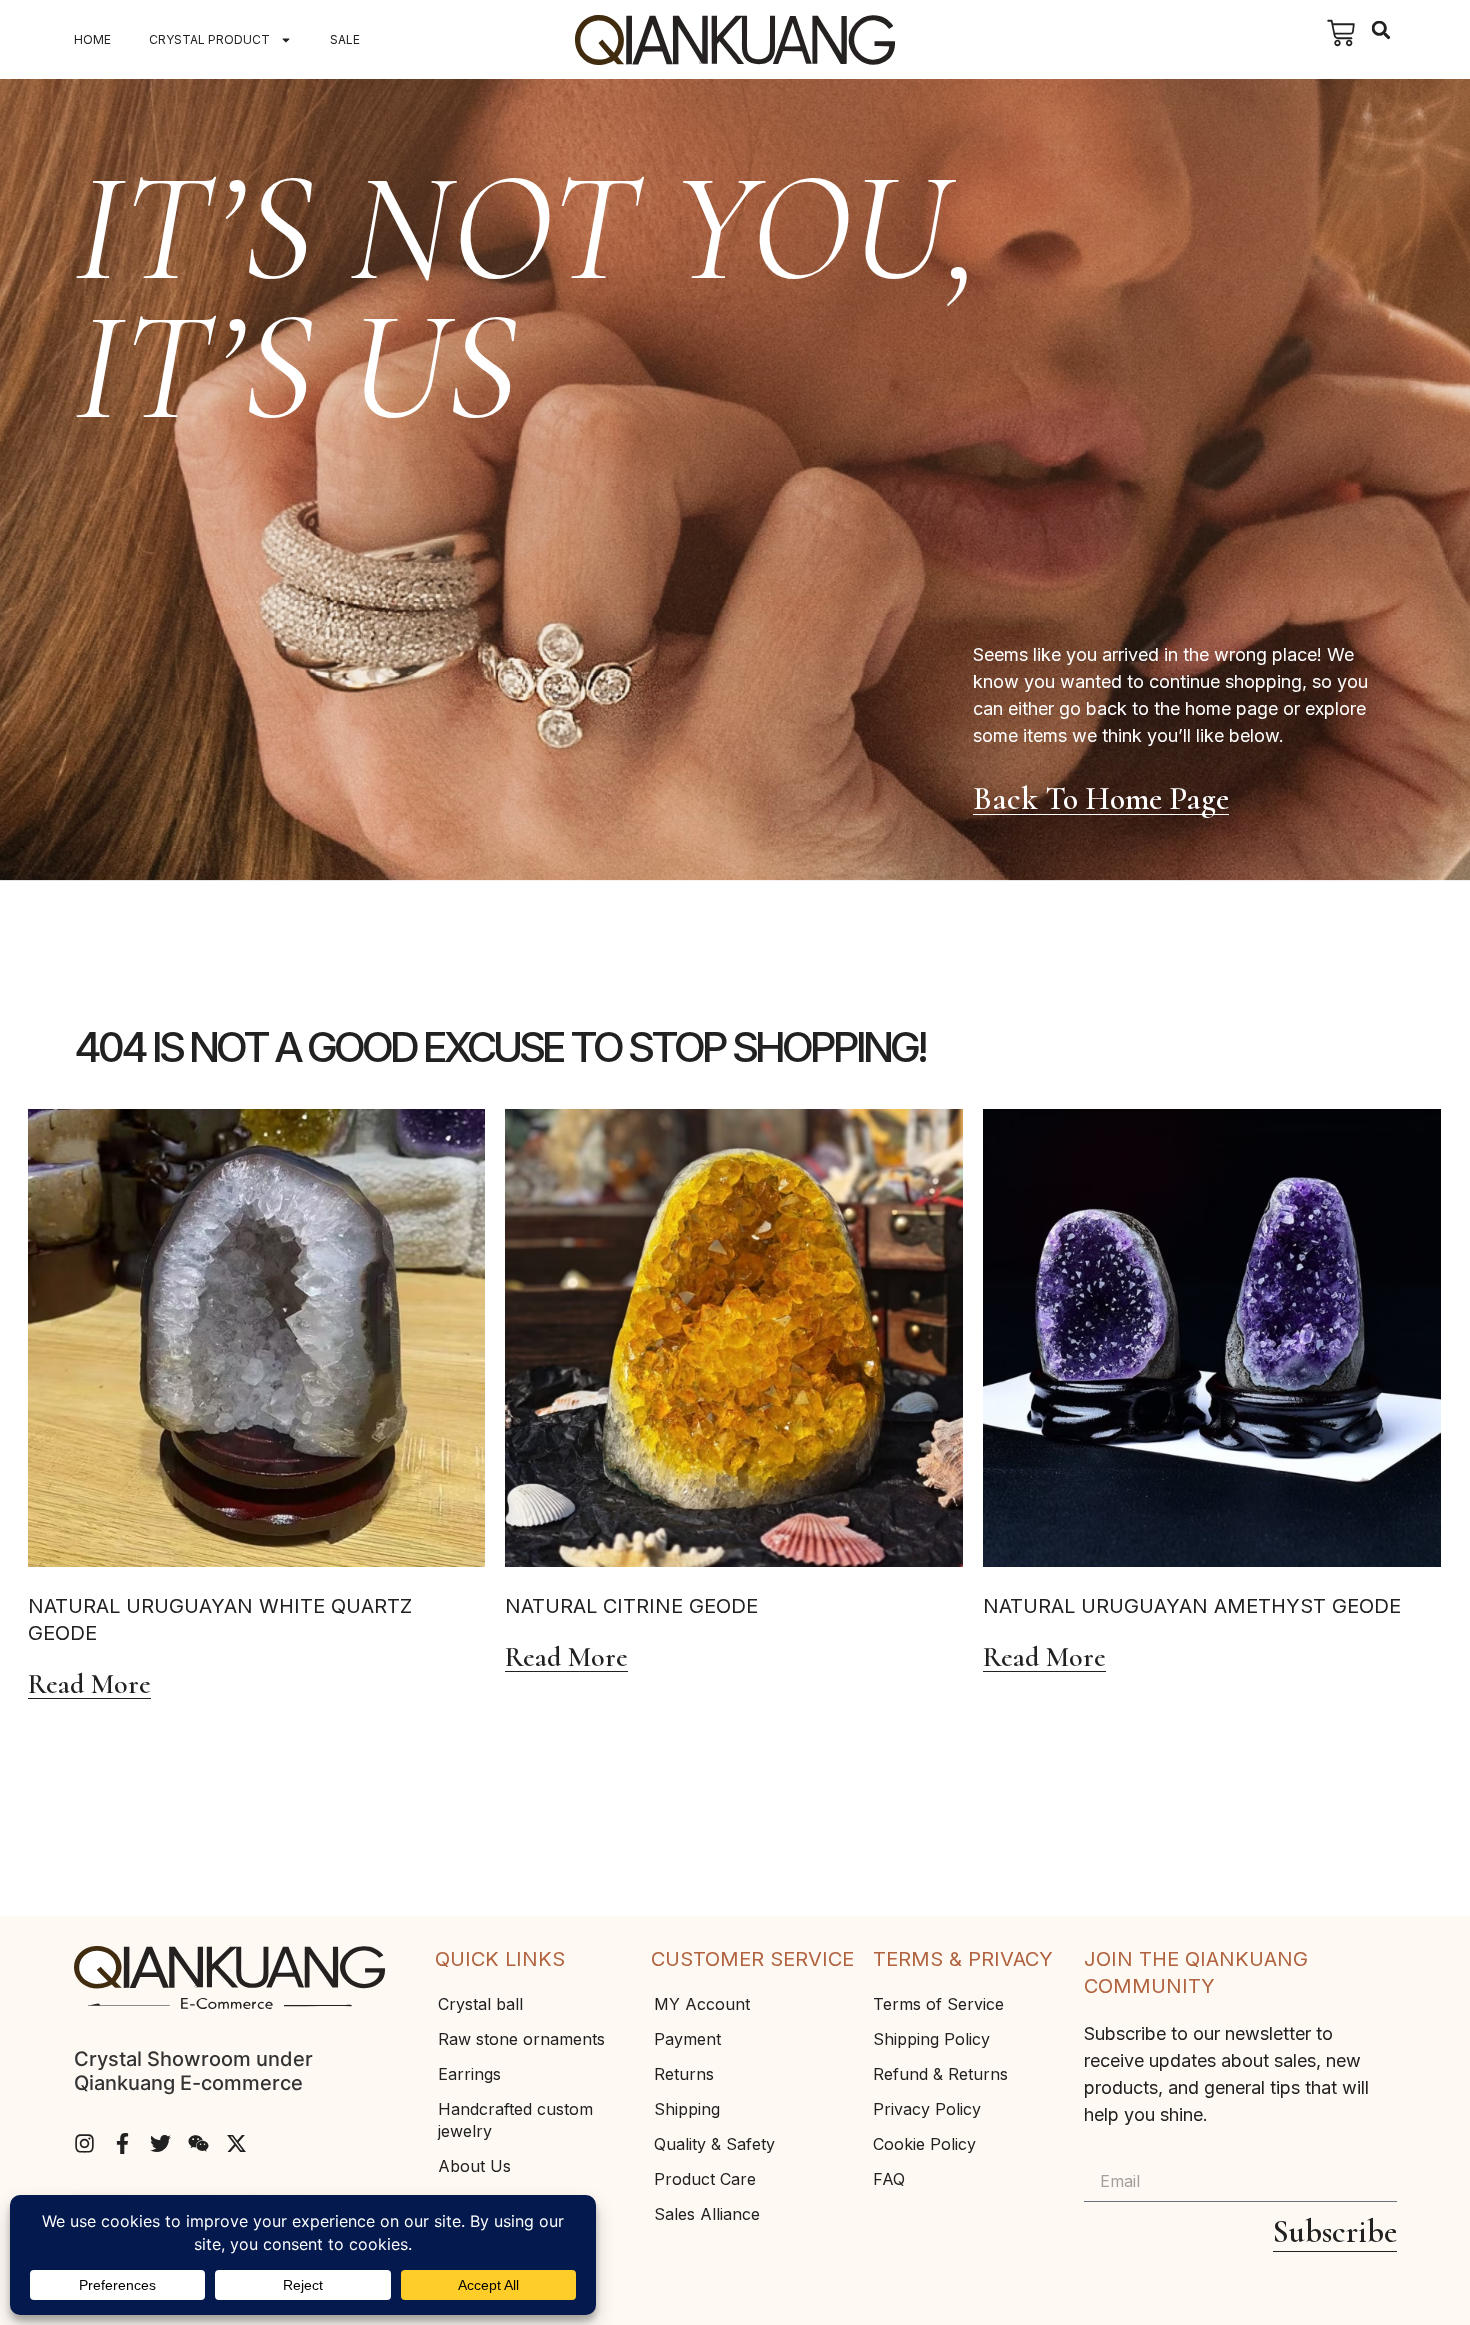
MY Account (702, 2004)
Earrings (469, 2074)
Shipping (687, 2109)
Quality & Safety (714, 2144)
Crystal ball (480, 2004)
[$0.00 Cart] (1341, 33)
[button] (1381, 30)
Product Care (705, 2179)
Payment (687, 2039)
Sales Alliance (707, 2214)
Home (92, 39)
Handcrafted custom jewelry (515, 2120)
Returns (684, 2074)
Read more (89, 1685)
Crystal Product (209, 39)
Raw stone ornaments (521, 2039)
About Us (474, 2166)
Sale (345, 39)
